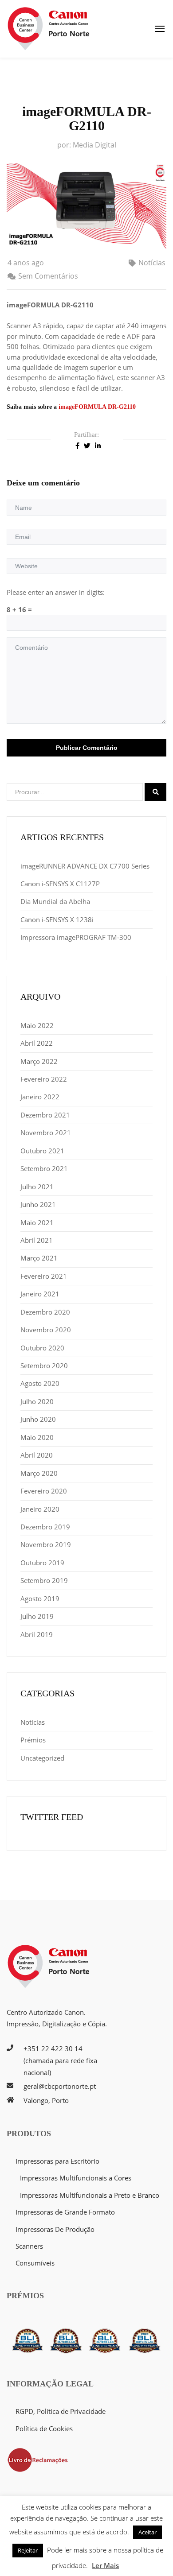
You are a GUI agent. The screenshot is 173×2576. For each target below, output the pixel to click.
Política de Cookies (44, 2429)
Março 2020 (39, 1473)
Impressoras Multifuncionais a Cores (76, 2178)
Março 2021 (39, 1258)
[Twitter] (87, 445)
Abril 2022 (37, 1043)
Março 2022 (39, 1061)
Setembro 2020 (44, 1366)
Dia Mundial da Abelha (55, 901)
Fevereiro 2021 (44, 1276)
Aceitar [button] (147, 2532)
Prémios (33, 1740)
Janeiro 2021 (40, 1294)
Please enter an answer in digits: (56, 592)
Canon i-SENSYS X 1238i (57, 919)
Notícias (152, 263)
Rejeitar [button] (28, 2550)
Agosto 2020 (40, 1383)
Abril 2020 (37, 1455)
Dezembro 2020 (45, 1312)
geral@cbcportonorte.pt (60, 2086)
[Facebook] (77, 445)
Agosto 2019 (40, 1598)
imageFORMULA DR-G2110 (97, 407)
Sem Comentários (48, 276)
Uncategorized (42, 1758)
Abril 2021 (37, 1240)
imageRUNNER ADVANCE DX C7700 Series (85, 866)
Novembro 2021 (46, 1133)
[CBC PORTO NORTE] (49, 29)
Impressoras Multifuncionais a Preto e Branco (90, 2195)
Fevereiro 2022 (44, 1079)
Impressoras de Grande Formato (65, 2212)
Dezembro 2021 (45, 1115)
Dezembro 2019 (45, 1527)
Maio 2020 (37, 1437)
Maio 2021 (37, 1222)
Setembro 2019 (44, 1580)
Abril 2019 (37, 1634)
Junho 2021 (38, 1204)
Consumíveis (35, 2263)
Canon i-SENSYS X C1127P (60, 884)
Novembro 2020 (46, 1330)
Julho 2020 (37, 1401)
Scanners (29, 2246)
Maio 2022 (37, 1025)
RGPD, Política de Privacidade (61, 2411)
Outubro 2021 (42, 1151)
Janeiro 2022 (40, 1097)
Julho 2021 (37, 1187)
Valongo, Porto (46, 2100)
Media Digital (94, 145)
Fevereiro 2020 (44, 1491)
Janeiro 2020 (40, 1509)
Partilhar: (86, 435)
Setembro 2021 (44, 1168)
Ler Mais (105, 2565)
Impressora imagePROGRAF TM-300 (76, 937)
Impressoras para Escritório (57, 2161)
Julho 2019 (37, 1616)
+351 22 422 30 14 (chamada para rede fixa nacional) (60, 2060)
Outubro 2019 (42, 1563)
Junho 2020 (38, 1419)
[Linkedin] (98, 445)
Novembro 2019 (46, 1544)
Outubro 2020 (42, 1348)
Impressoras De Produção (55, 2229)
